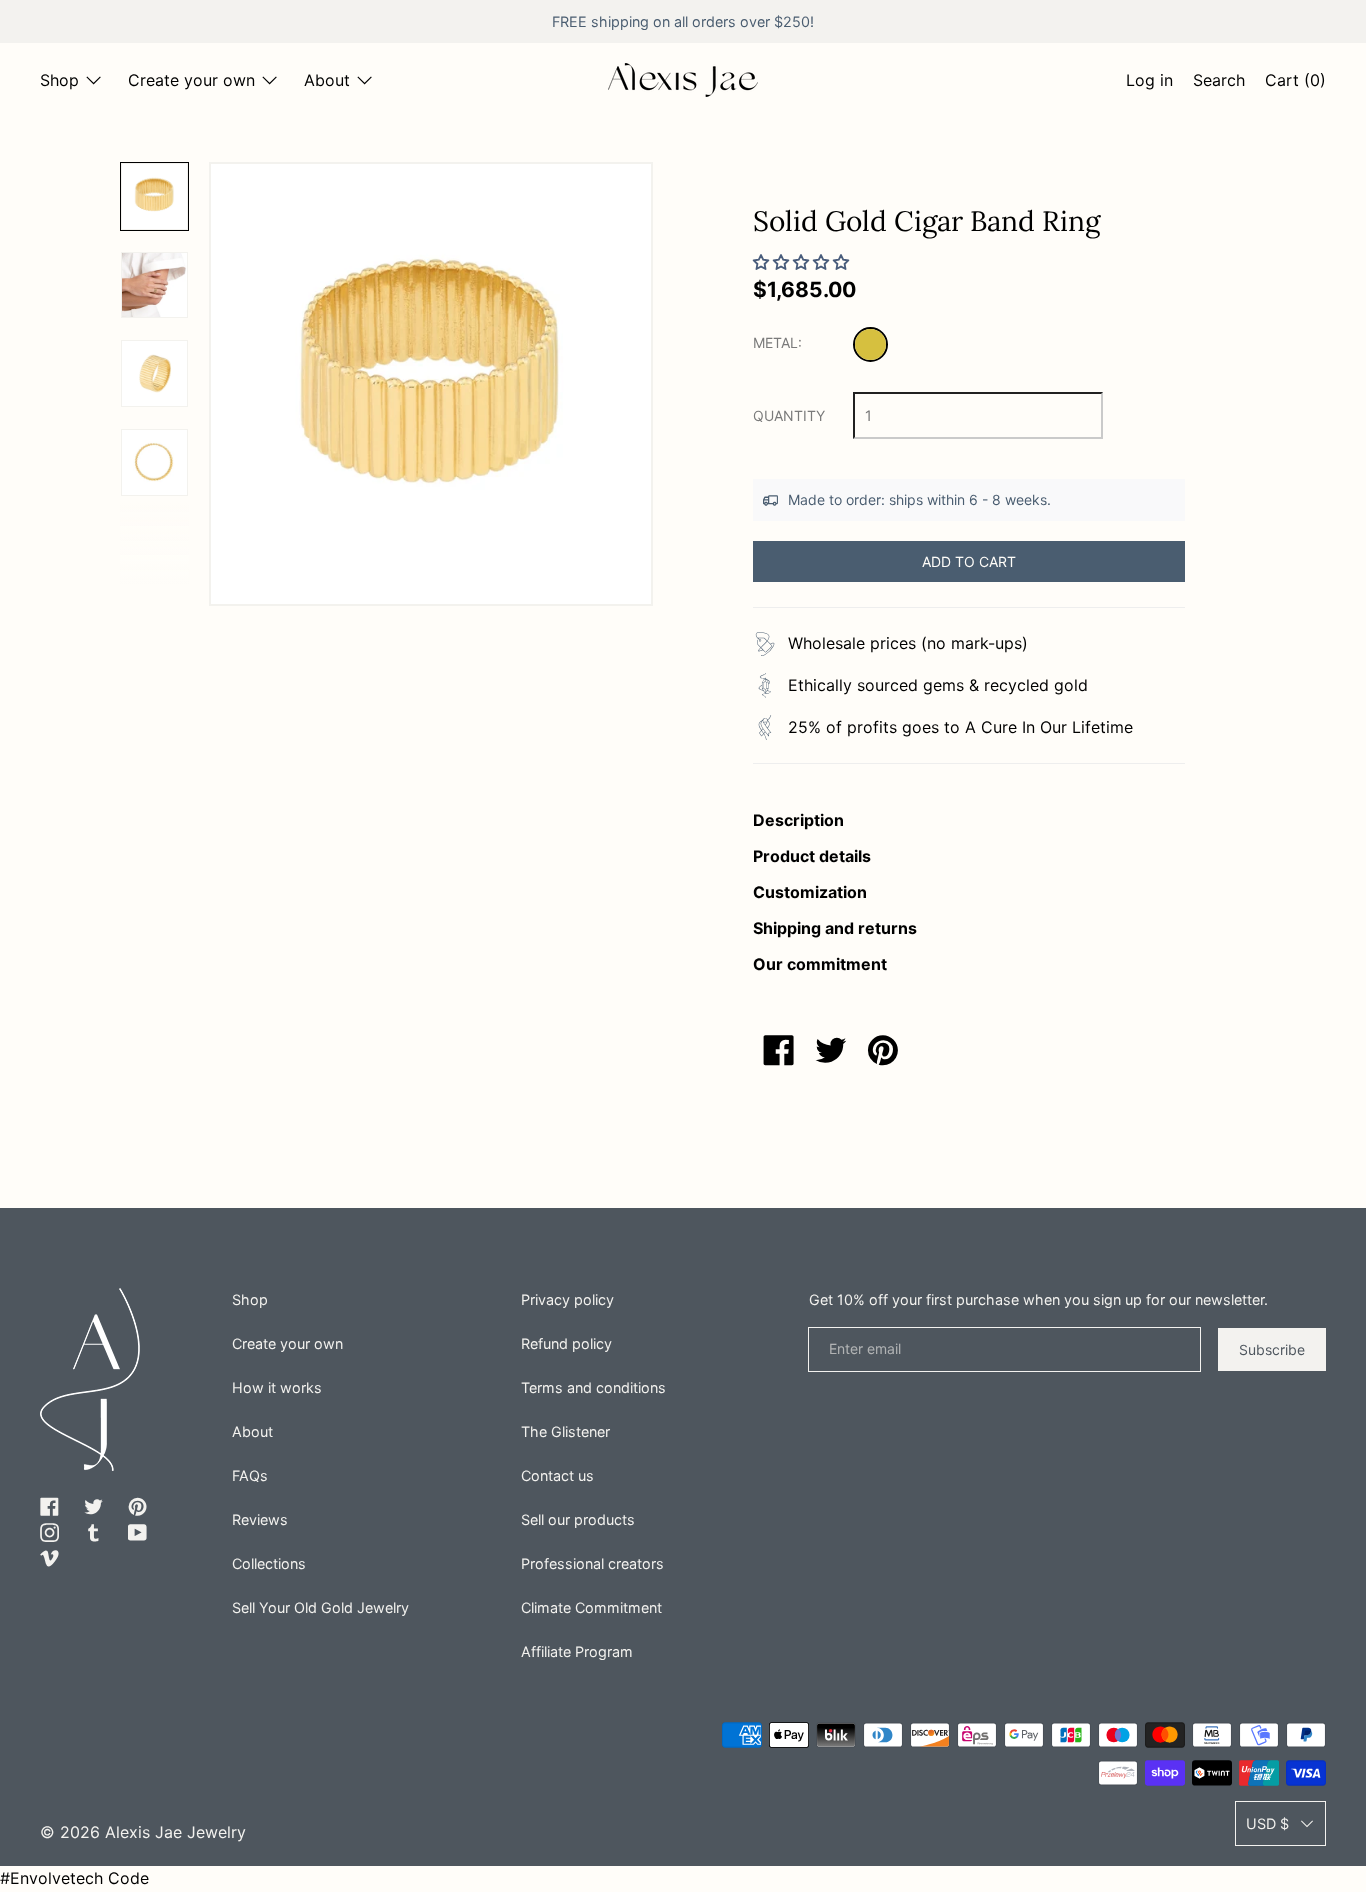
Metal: (777, 342)
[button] (1219, 83)
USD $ (1267, 1823)
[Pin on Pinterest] (883, 1050)
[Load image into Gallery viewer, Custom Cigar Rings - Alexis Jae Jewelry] (154, 462)
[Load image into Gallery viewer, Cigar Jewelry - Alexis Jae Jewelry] (154, 373)
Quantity (789, 415)
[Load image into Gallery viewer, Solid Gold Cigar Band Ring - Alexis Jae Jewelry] (154, 196)
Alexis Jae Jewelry (175, 1832)
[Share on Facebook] (779, 1050)
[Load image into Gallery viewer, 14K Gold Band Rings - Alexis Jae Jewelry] (154, 285)
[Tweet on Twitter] (831, 1050)
